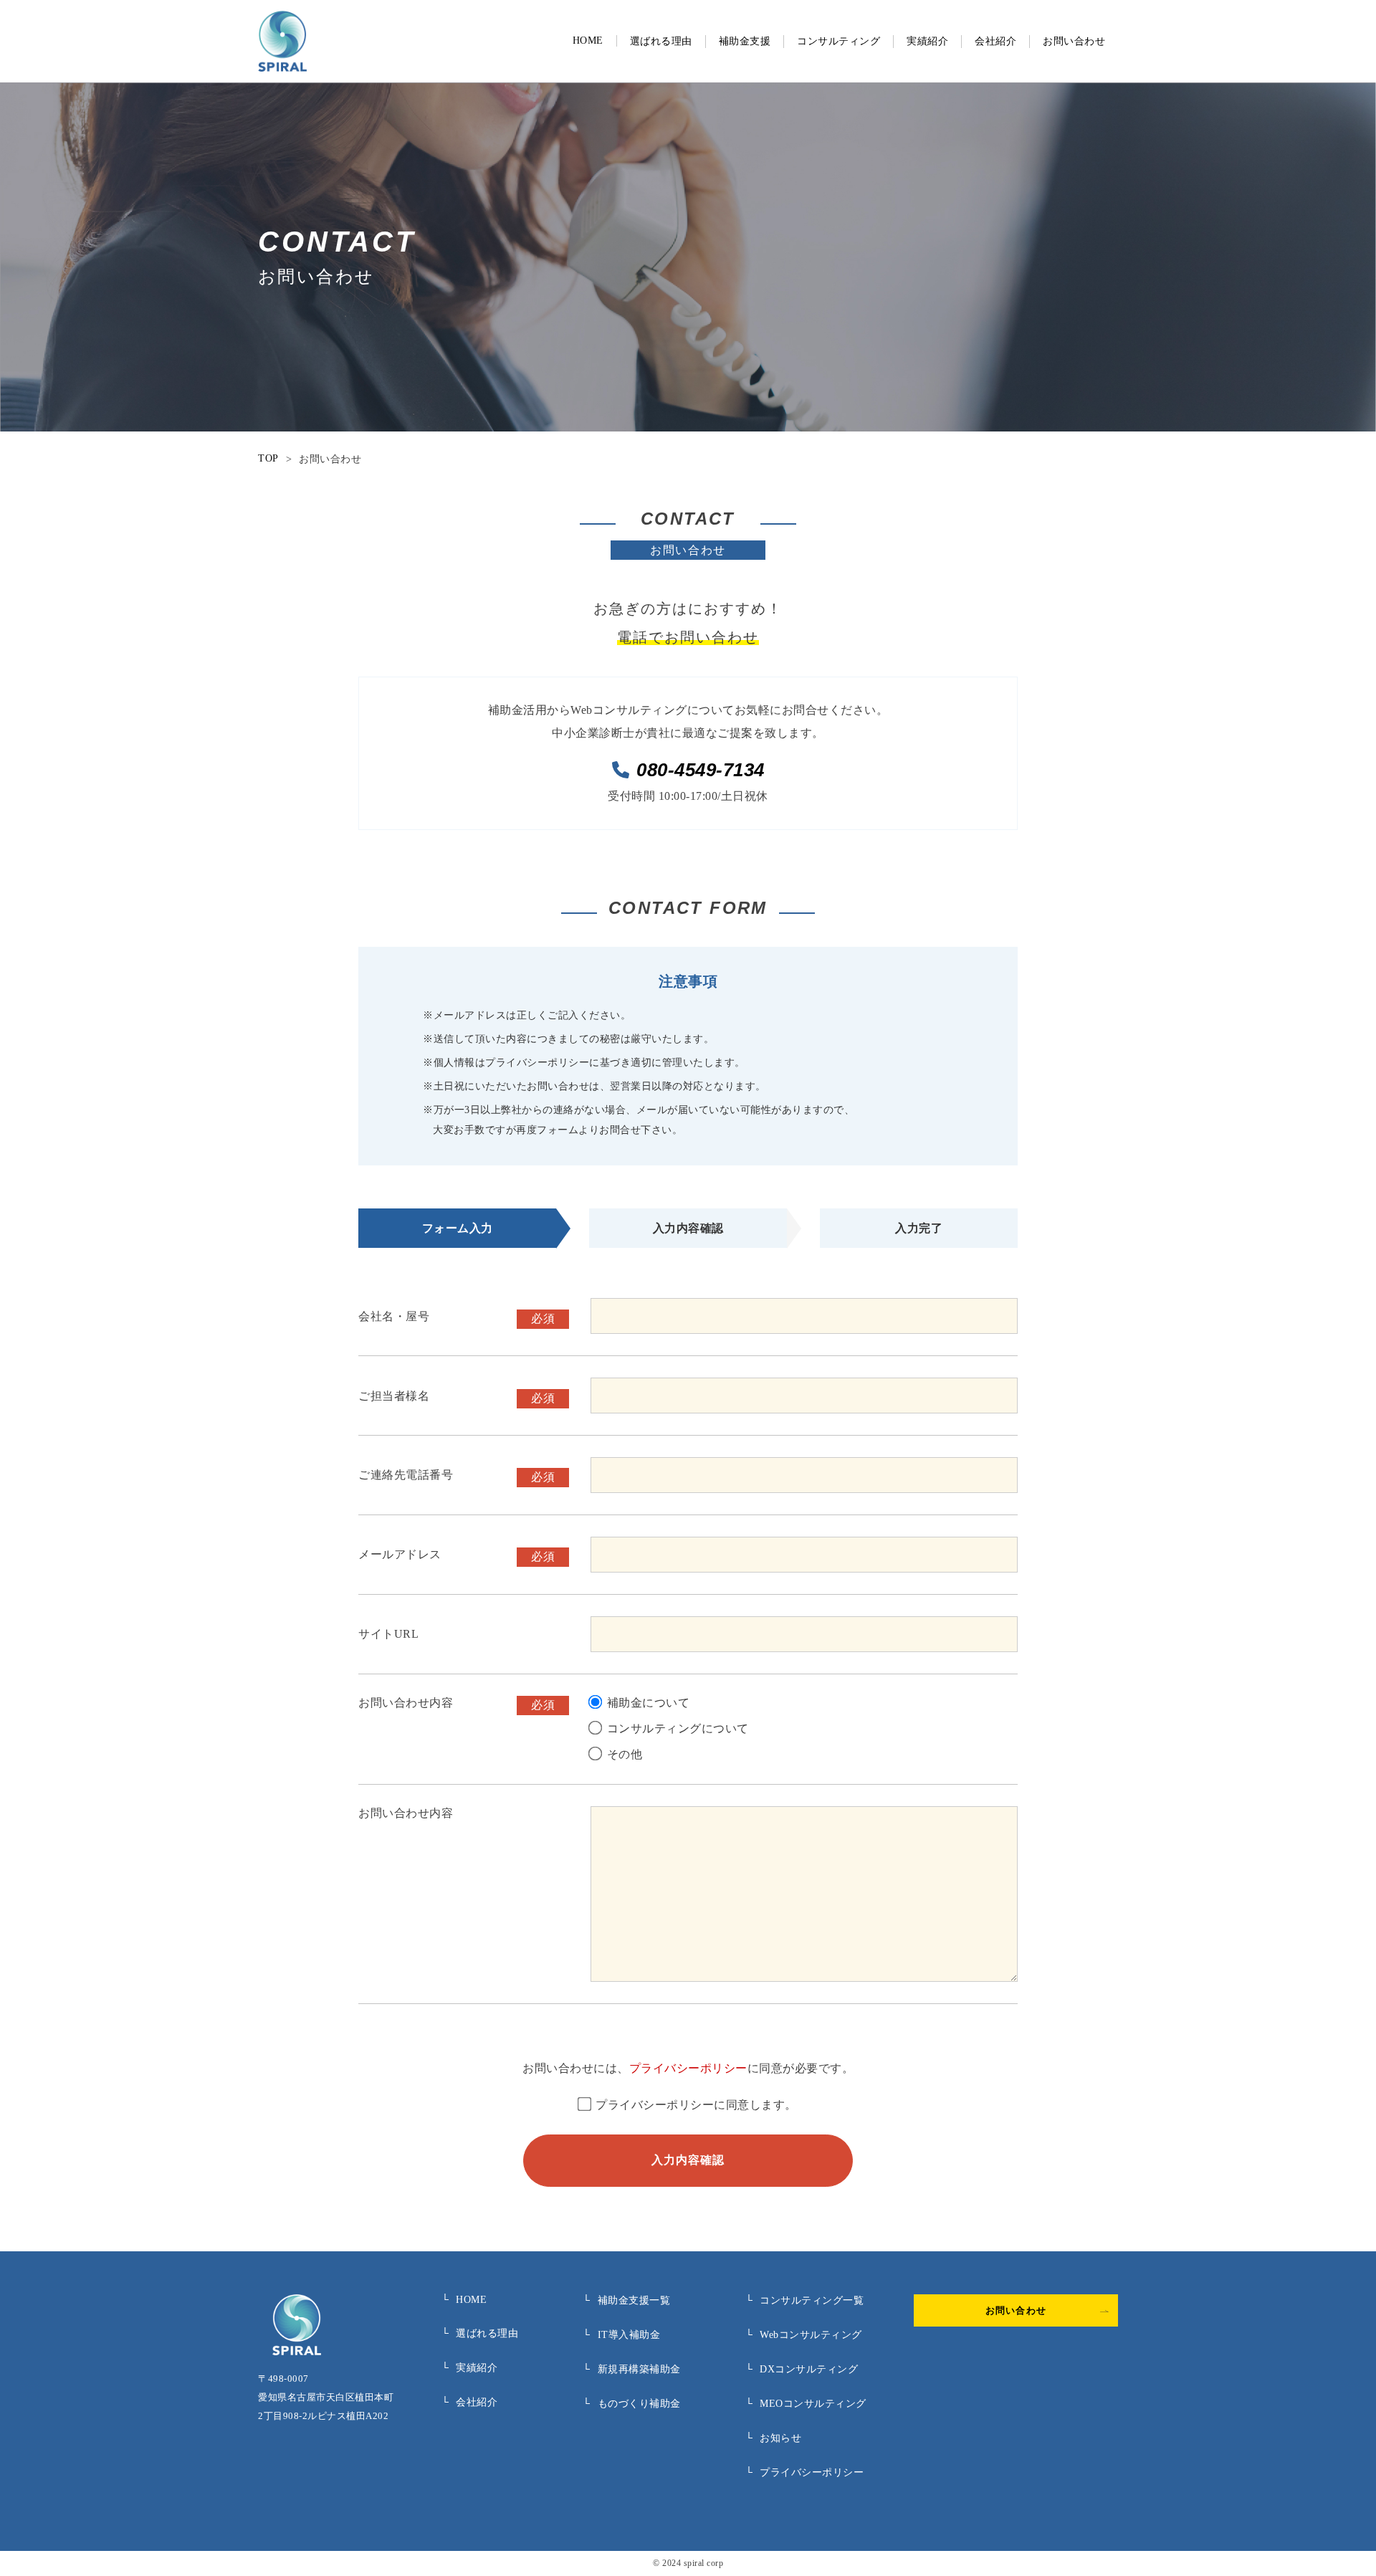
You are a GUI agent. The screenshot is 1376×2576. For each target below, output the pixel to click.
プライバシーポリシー (688, 2068)
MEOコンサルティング (806, 2404)
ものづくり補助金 (632, 2404)
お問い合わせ (1074, 41)
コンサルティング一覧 (805, 2300)
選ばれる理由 (661, 41)
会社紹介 (995, 41)
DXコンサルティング (802, 2369)
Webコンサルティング (804, 2335)
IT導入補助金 (621, 2335)
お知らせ (774, 2438)
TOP (268, 458)
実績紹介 (927, 41)
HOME (588, 40)
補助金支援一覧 (626, 2300)
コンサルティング (838, 41)
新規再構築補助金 (632, 2369)
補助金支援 (745, 41)
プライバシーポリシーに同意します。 (696, 2105)
